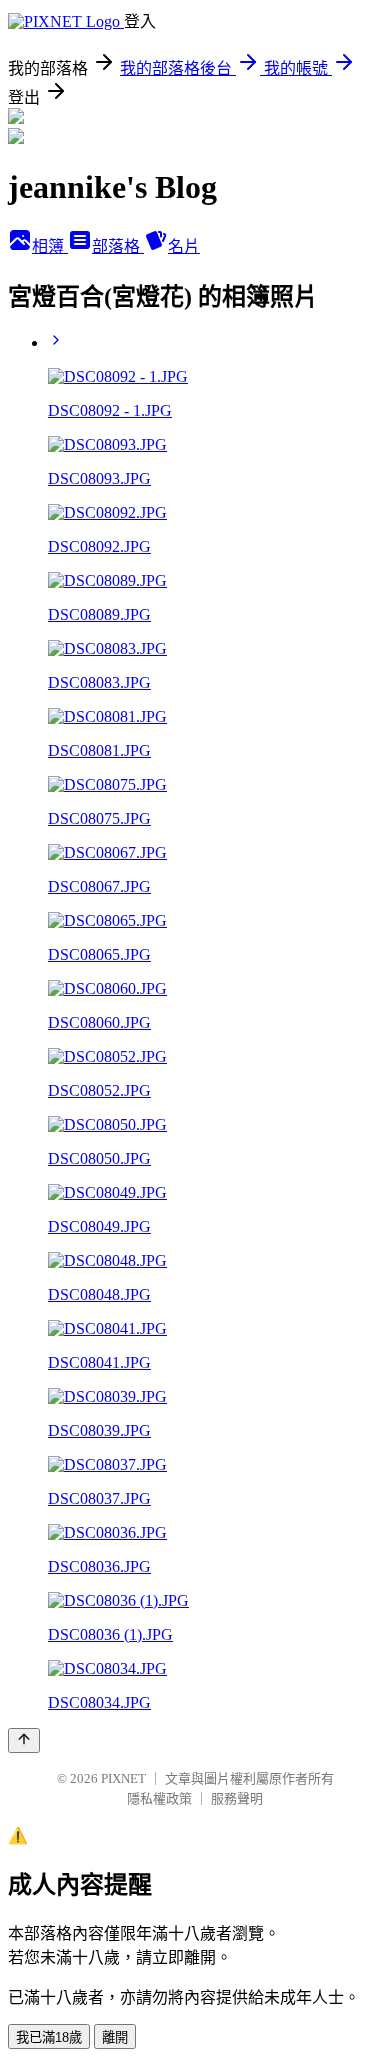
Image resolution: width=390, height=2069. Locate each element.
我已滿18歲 (49, 2037)
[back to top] (24, 1740)
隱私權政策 (159, 1798)
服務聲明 (237, 1798)
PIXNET (123, 1778)
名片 (184, 246)
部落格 (118, 246)
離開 (115, 2037)
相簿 (50, 246)
